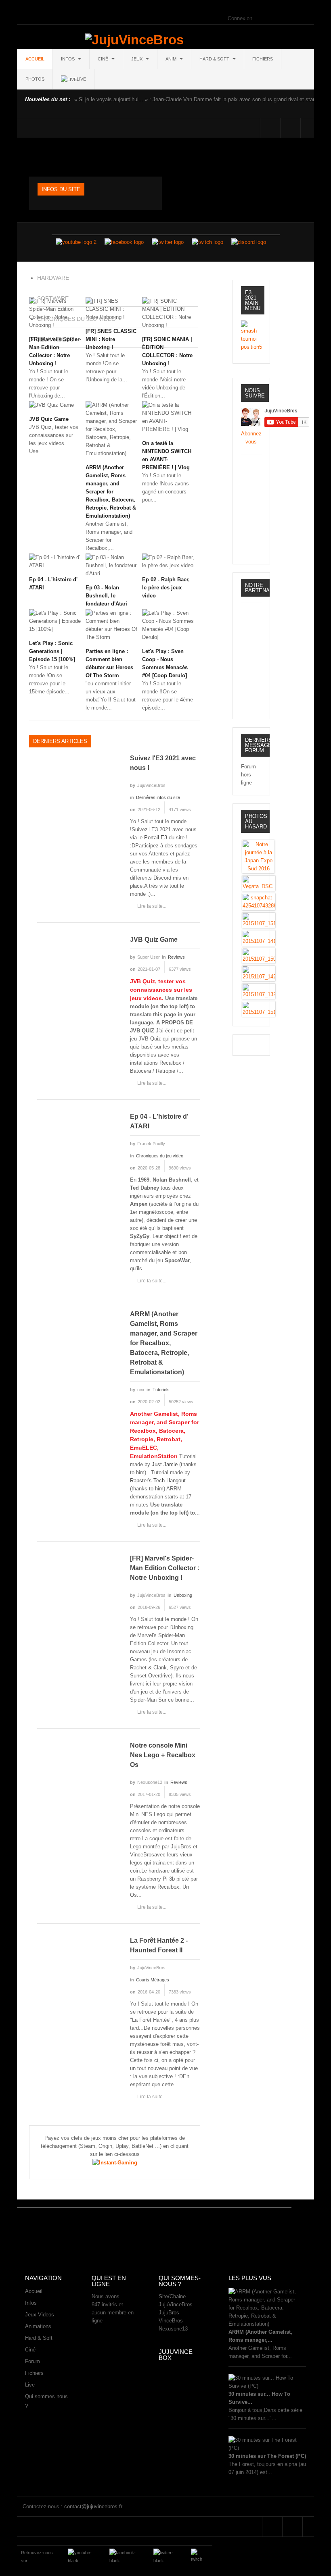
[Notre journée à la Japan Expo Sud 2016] (258, 856)
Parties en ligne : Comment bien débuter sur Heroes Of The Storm (109, 663)
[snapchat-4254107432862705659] (259, 902)
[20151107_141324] (259, 938)
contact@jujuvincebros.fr (93, 2506)
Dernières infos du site (158, 797)
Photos (35, 79)
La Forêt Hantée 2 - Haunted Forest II (159, 1945)
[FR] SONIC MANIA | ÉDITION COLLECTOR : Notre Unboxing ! (167, 351)
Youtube (311, 128)
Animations (38, 2326)
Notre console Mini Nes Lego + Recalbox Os (163, 1755)
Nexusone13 (173, 2329)
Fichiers (263, 59)
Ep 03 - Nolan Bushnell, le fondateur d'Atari (106, 596)
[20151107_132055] (259, 991)
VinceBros (171, 2321)
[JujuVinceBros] (134, 40)
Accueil (35, 59)
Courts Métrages (153, 1980)
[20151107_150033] (259, 956)
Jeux (137, 59)
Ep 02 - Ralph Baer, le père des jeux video (166, 588)
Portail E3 (156, 838)
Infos (68, 59)
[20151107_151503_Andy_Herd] (259, 920)
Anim (172, 59)
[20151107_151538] (259, 1009)
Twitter (290, 128)
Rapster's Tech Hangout (158, 1480)
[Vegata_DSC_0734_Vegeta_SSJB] (259, 883)
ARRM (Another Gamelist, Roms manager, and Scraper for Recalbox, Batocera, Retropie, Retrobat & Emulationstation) (111, 492)
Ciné (104, 59)
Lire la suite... (152, 906)
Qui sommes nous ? (46, 2401)
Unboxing (183, 1595)
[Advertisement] (164, 2230)
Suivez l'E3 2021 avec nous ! (163, 763)
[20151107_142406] (259, 973)
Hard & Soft (215, 59)
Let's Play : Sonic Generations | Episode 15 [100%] (52, 651)
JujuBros (169, 2313)
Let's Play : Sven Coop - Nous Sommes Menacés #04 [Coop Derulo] (165, 663)
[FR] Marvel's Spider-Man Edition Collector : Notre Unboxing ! (165, 1568)
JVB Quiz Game (49, 419)
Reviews (176, 957)
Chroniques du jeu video (160, 1156)
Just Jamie (165, 1464)
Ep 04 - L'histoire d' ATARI (53, 584)
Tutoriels (161, 1390)
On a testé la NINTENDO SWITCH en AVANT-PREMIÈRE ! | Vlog (167, 455)
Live (30, 2385)
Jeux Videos (40, 2315)
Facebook (270, 128)
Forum (32, 2361)
